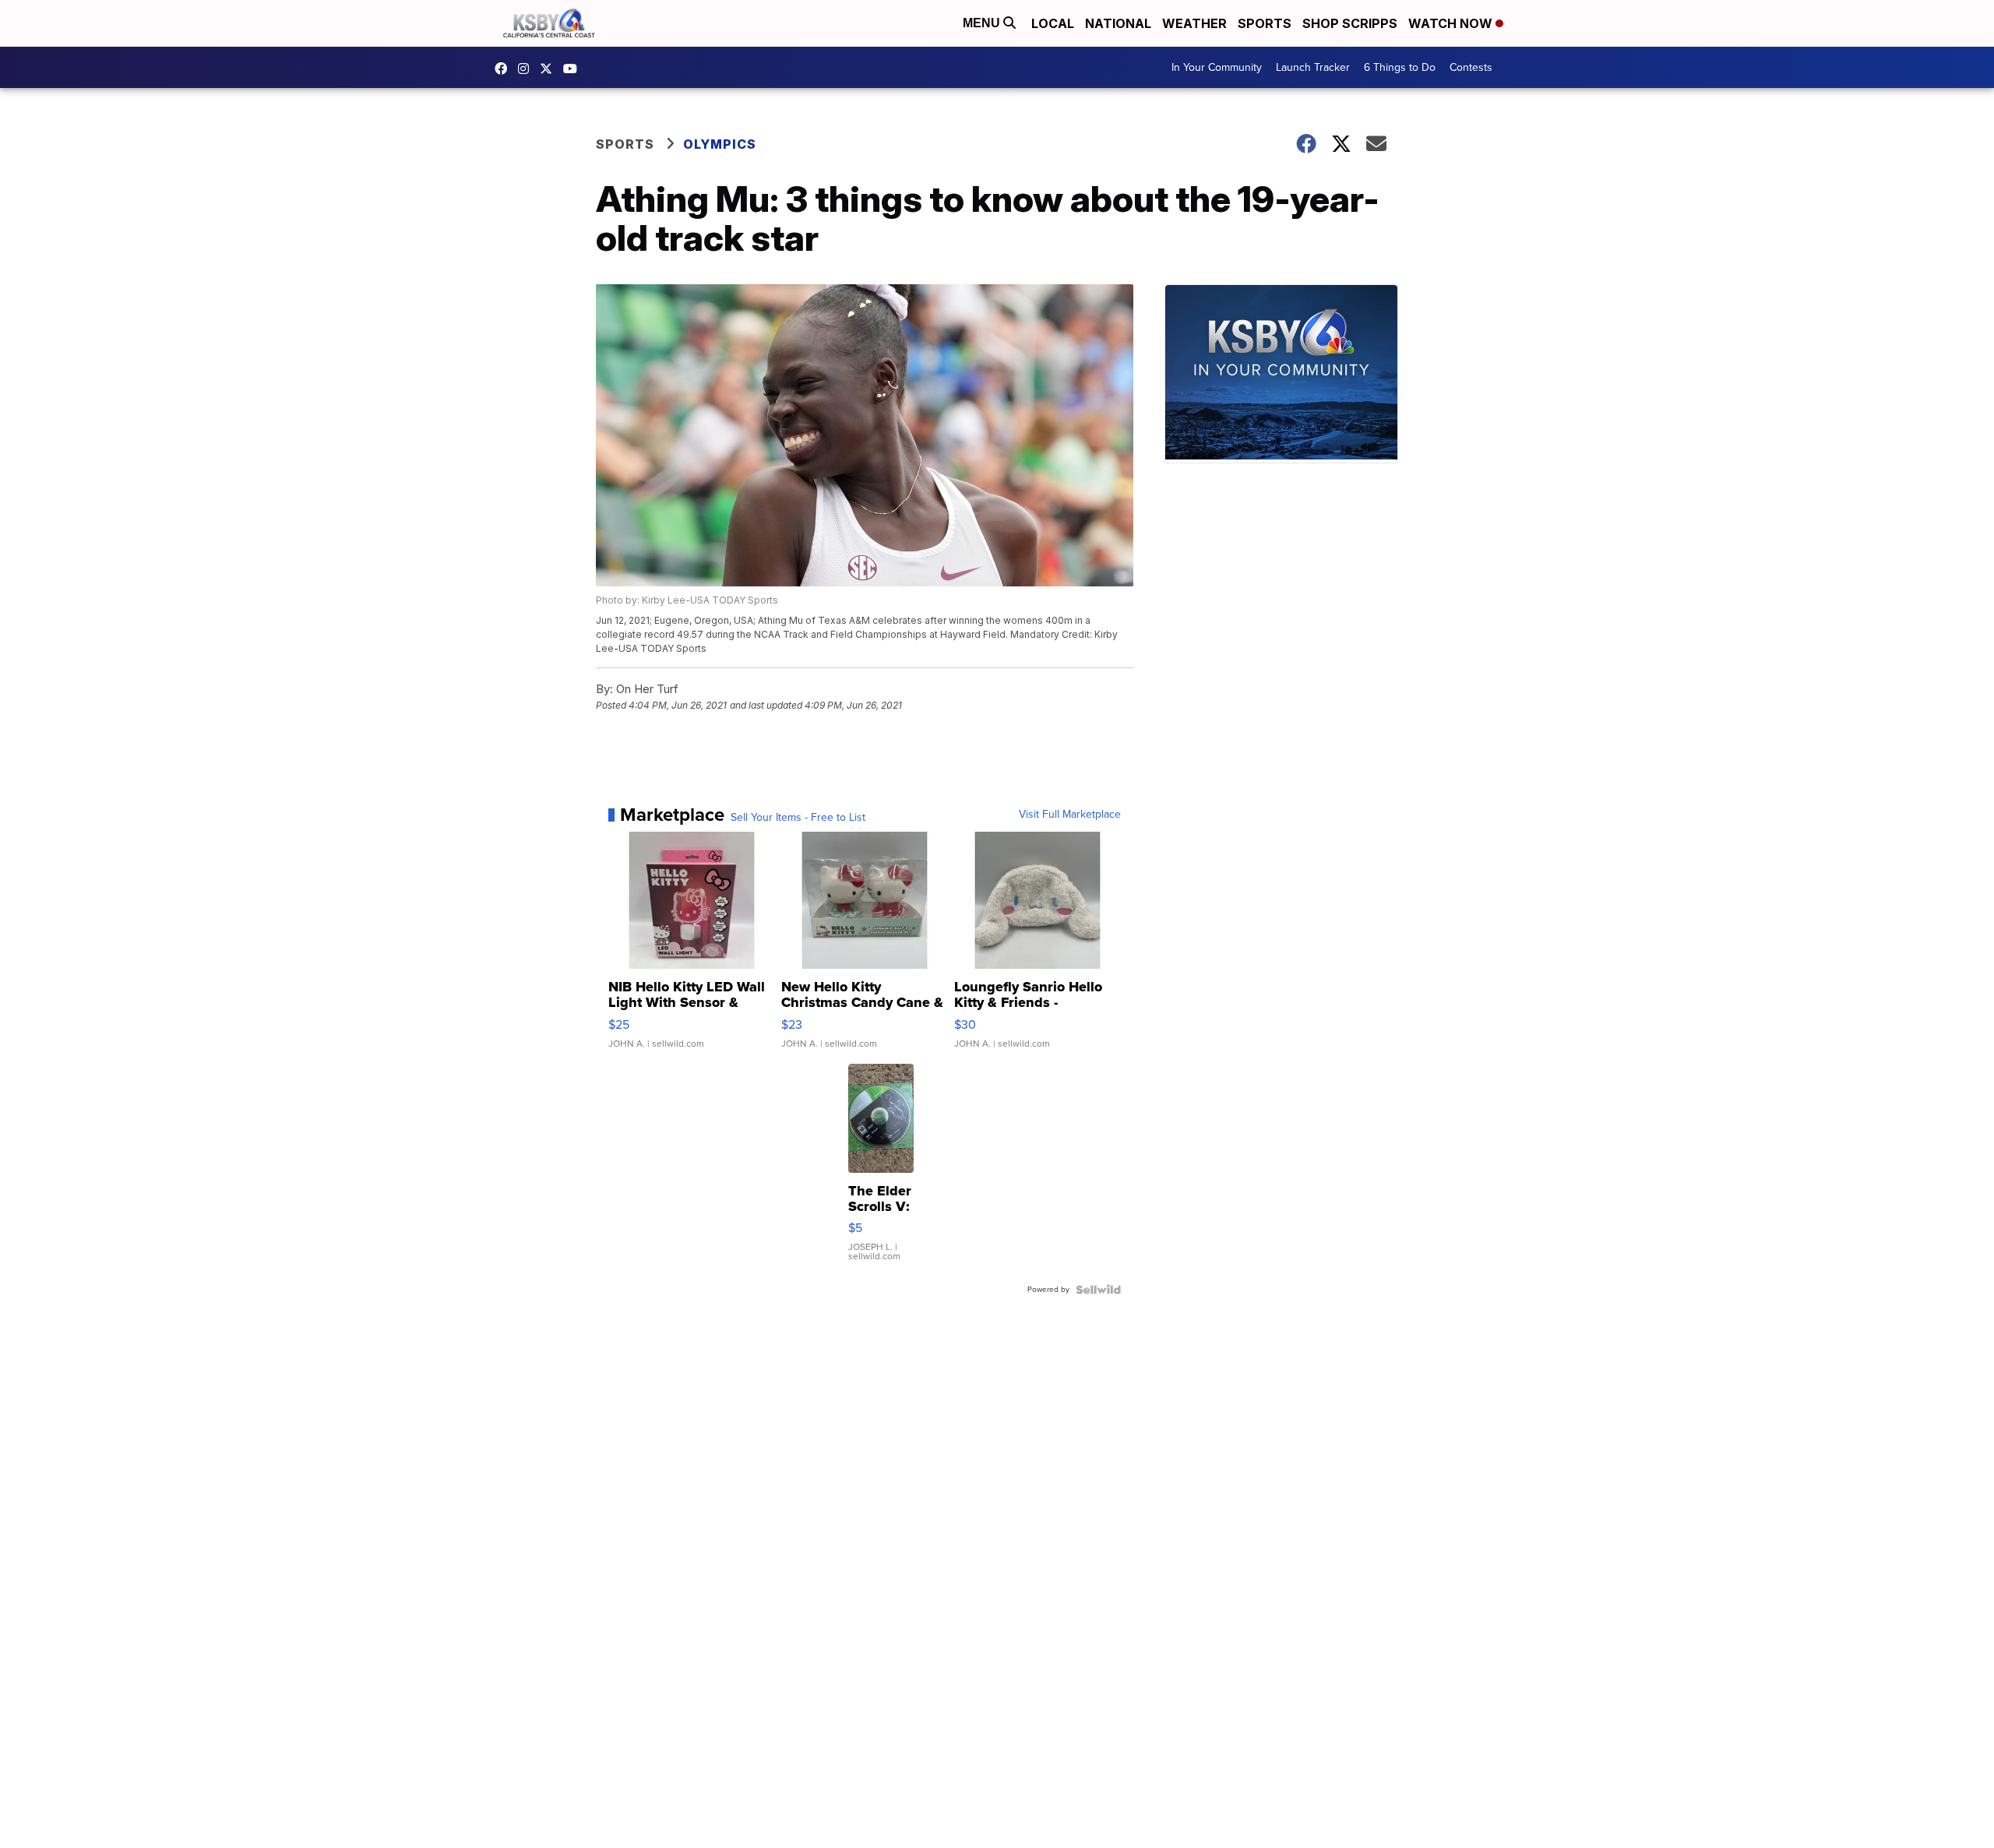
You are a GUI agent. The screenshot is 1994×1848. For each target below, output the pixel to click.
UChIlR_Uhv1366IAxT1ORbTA (574, 69)
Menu (983, 23)
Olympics (720, 144)
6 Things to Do (1400, 67)
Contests (1471, 67)
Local (1053, 23)
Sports (1265, 23)
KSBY (550, 69)
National (1118, 23)
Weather (1194, 23)
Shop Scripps (1350, 23)
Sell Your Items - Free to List (798, 818)
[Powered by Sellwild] (1098, 1290)
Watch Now (1452, 23)
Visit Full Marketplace (1070, 815)
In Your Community (1217, 67)
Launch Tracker (1313, 67)
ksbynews (505, 69)
